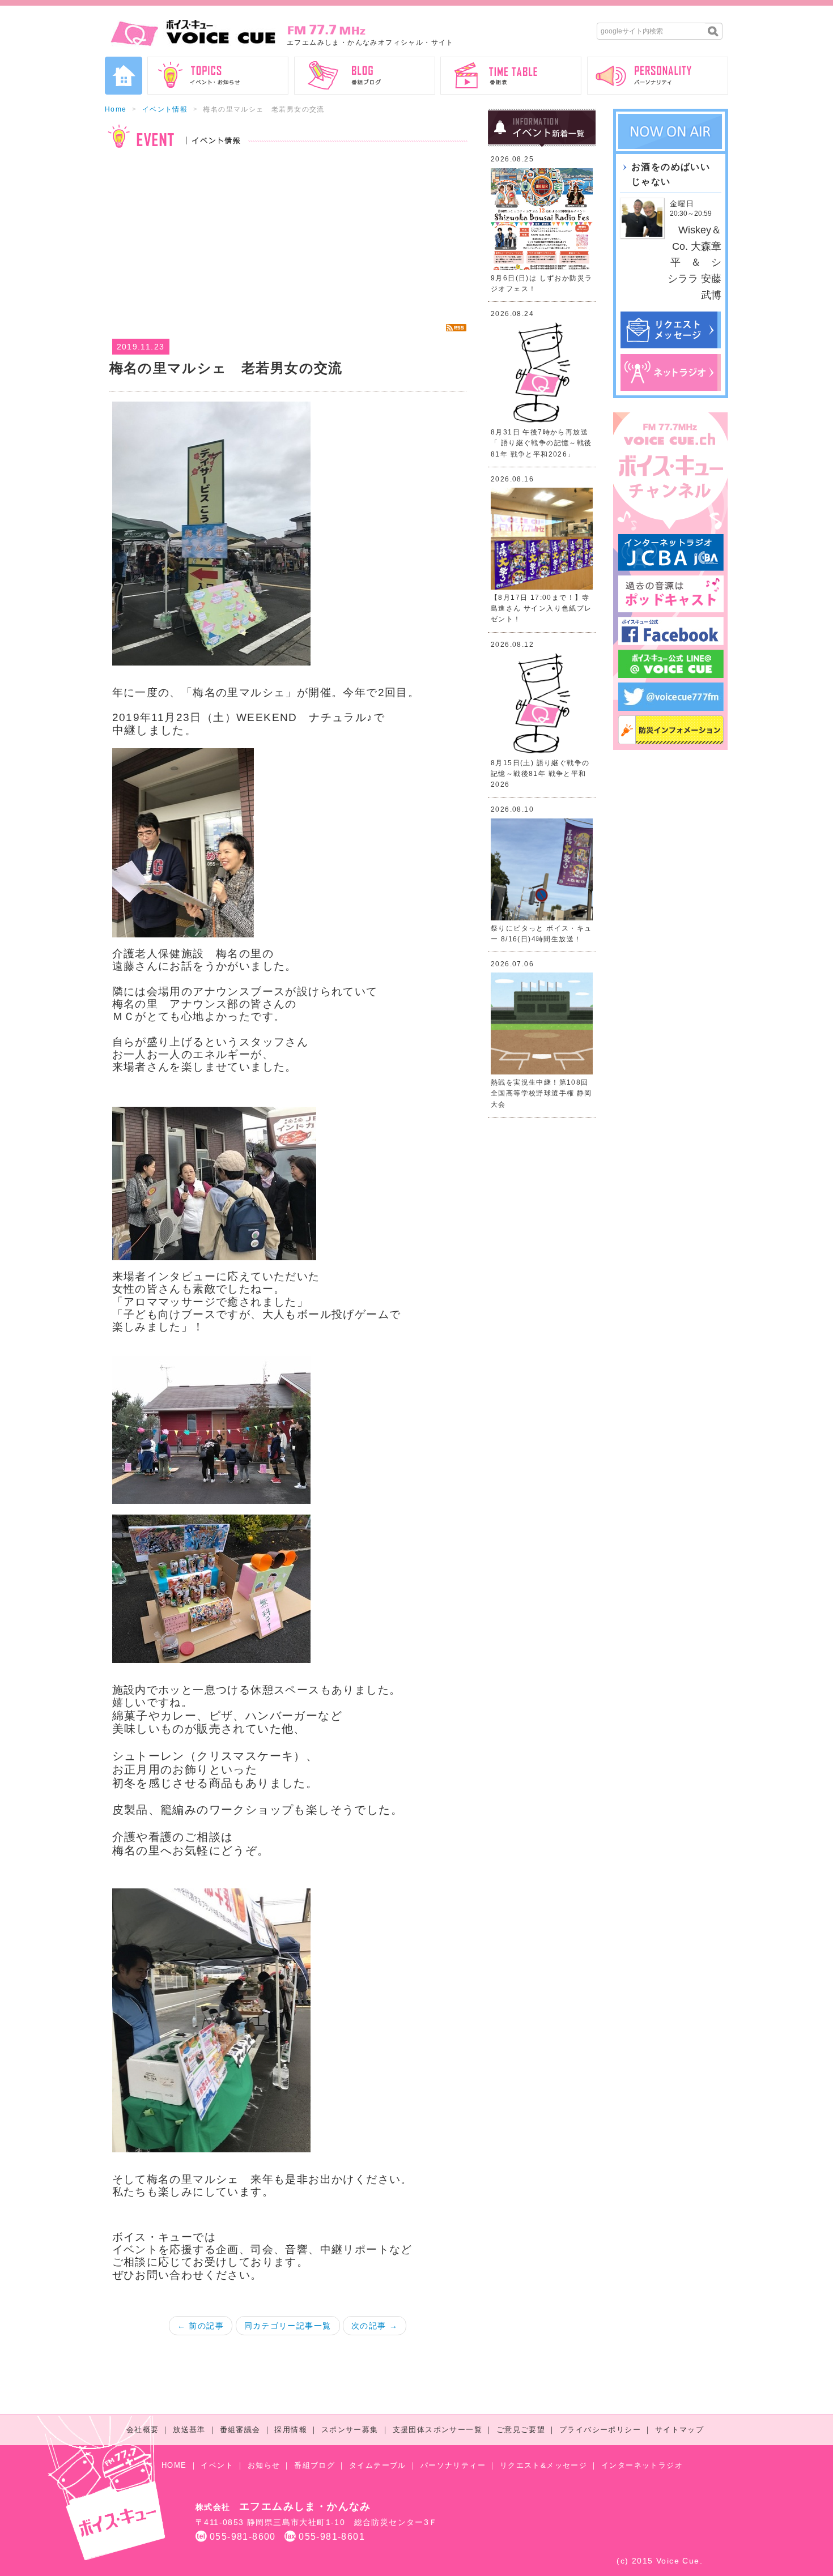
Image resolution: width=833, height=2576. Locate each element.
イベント (217, 2465)
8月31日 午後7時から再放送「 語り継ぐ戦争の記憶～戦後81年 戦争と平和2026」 (541, 443)
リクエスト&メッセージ (543, 2465)
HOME (174, 2465)
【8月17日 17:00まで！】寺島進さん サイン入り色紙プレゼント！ (541, 608)
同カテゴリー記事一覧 (288, 2326)
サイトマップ (679, 2430)
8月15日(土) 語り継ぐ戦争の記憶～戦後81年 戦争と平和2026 (540, 774)
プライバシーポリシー (600, 2430)
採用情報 (291, 2430)
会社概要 (143, 2430)
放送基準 (189, 2430)
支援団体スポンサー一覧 (437, 2430)
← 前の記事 (201, 2326)
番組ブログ (314, 2465)
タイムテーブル (378, 2465)
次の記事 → (375, 2326)
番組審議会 (240, 2430)
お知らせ (264, 2465)
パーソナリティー (453, 2465)
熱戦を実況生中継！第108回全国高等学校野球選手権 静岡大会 (541, 1093)
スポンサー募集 (350, 2430)
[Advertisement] (288, 236)
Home (116, 109)
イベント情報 (165, 109)
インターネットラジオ (642, 2465)
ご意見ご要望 (521, 2430)
